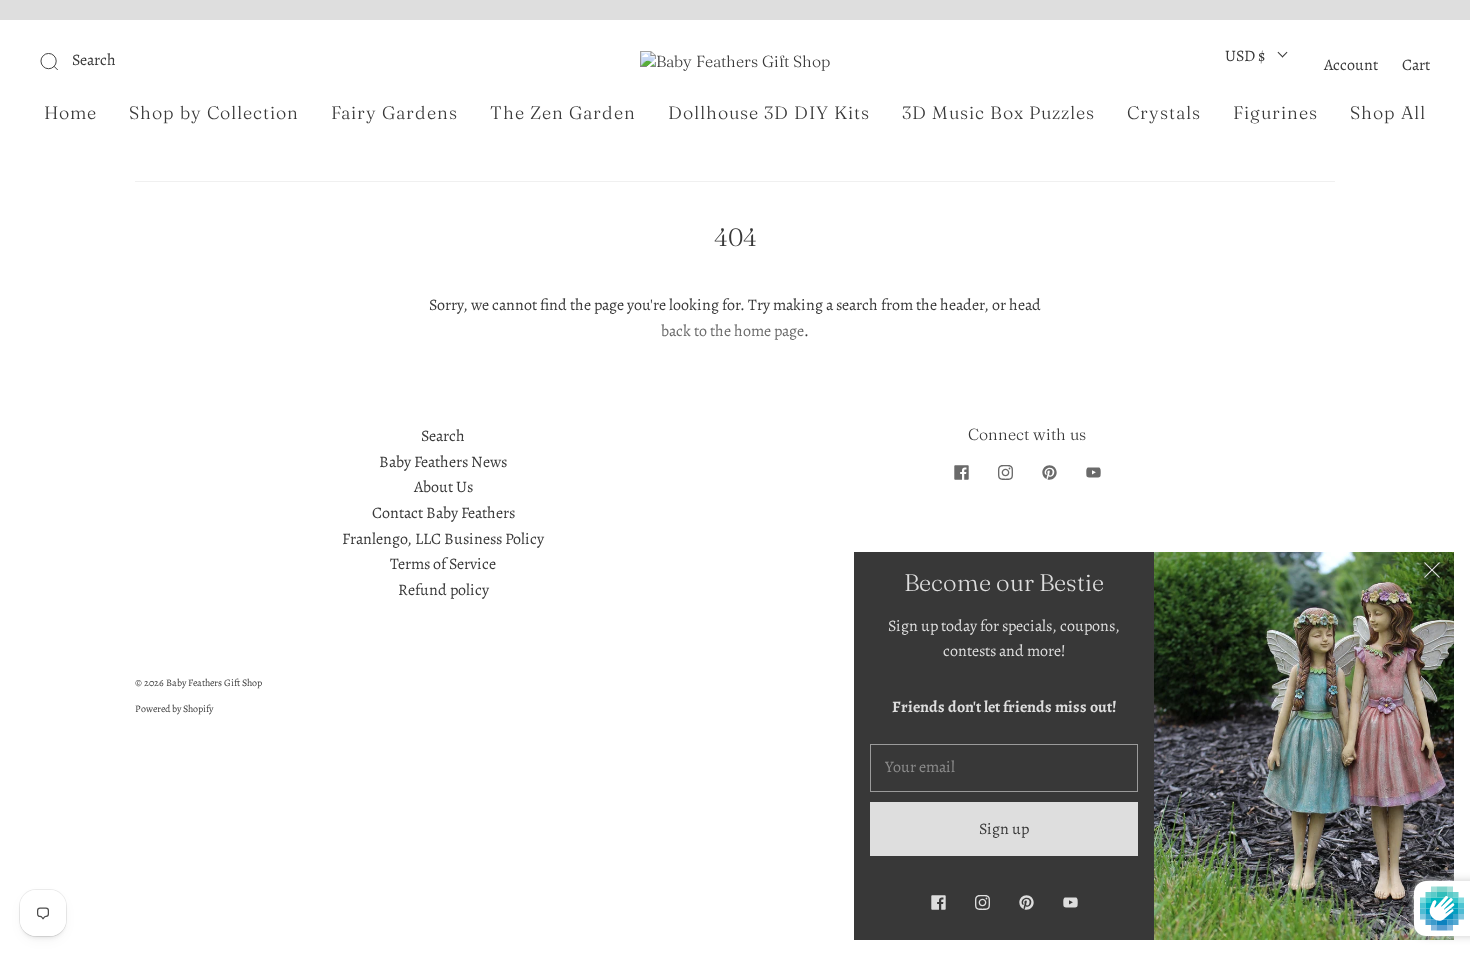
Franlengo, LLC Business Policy (443, 539)
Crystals (1164, 113)
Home (70, 113)
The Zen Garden (563, 113)
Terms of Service (443, 564)
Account (1351, 65)
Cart (1416, 65)
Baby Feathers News (443, 462)
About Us (443, 487)
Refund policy (443, 590)
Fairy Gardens (394, 113)
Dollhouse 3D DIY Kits (769, 113)
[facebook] (961, 472)
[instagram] (1005, 472)
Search (443, 436)
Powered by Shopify (174, 708)
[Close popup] (1432, 574)
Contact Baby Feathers (443, 513)
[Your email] (1004, 768)
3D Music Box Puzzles (998, 113)
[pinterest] (1049, 472)
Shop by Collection (214, 113)
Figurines (1275, 113)
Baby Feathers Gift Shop (214, 682)
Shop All (1388, 113)
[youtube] (1093, 472)
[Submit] (183, 61)
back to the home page (732, 331)
